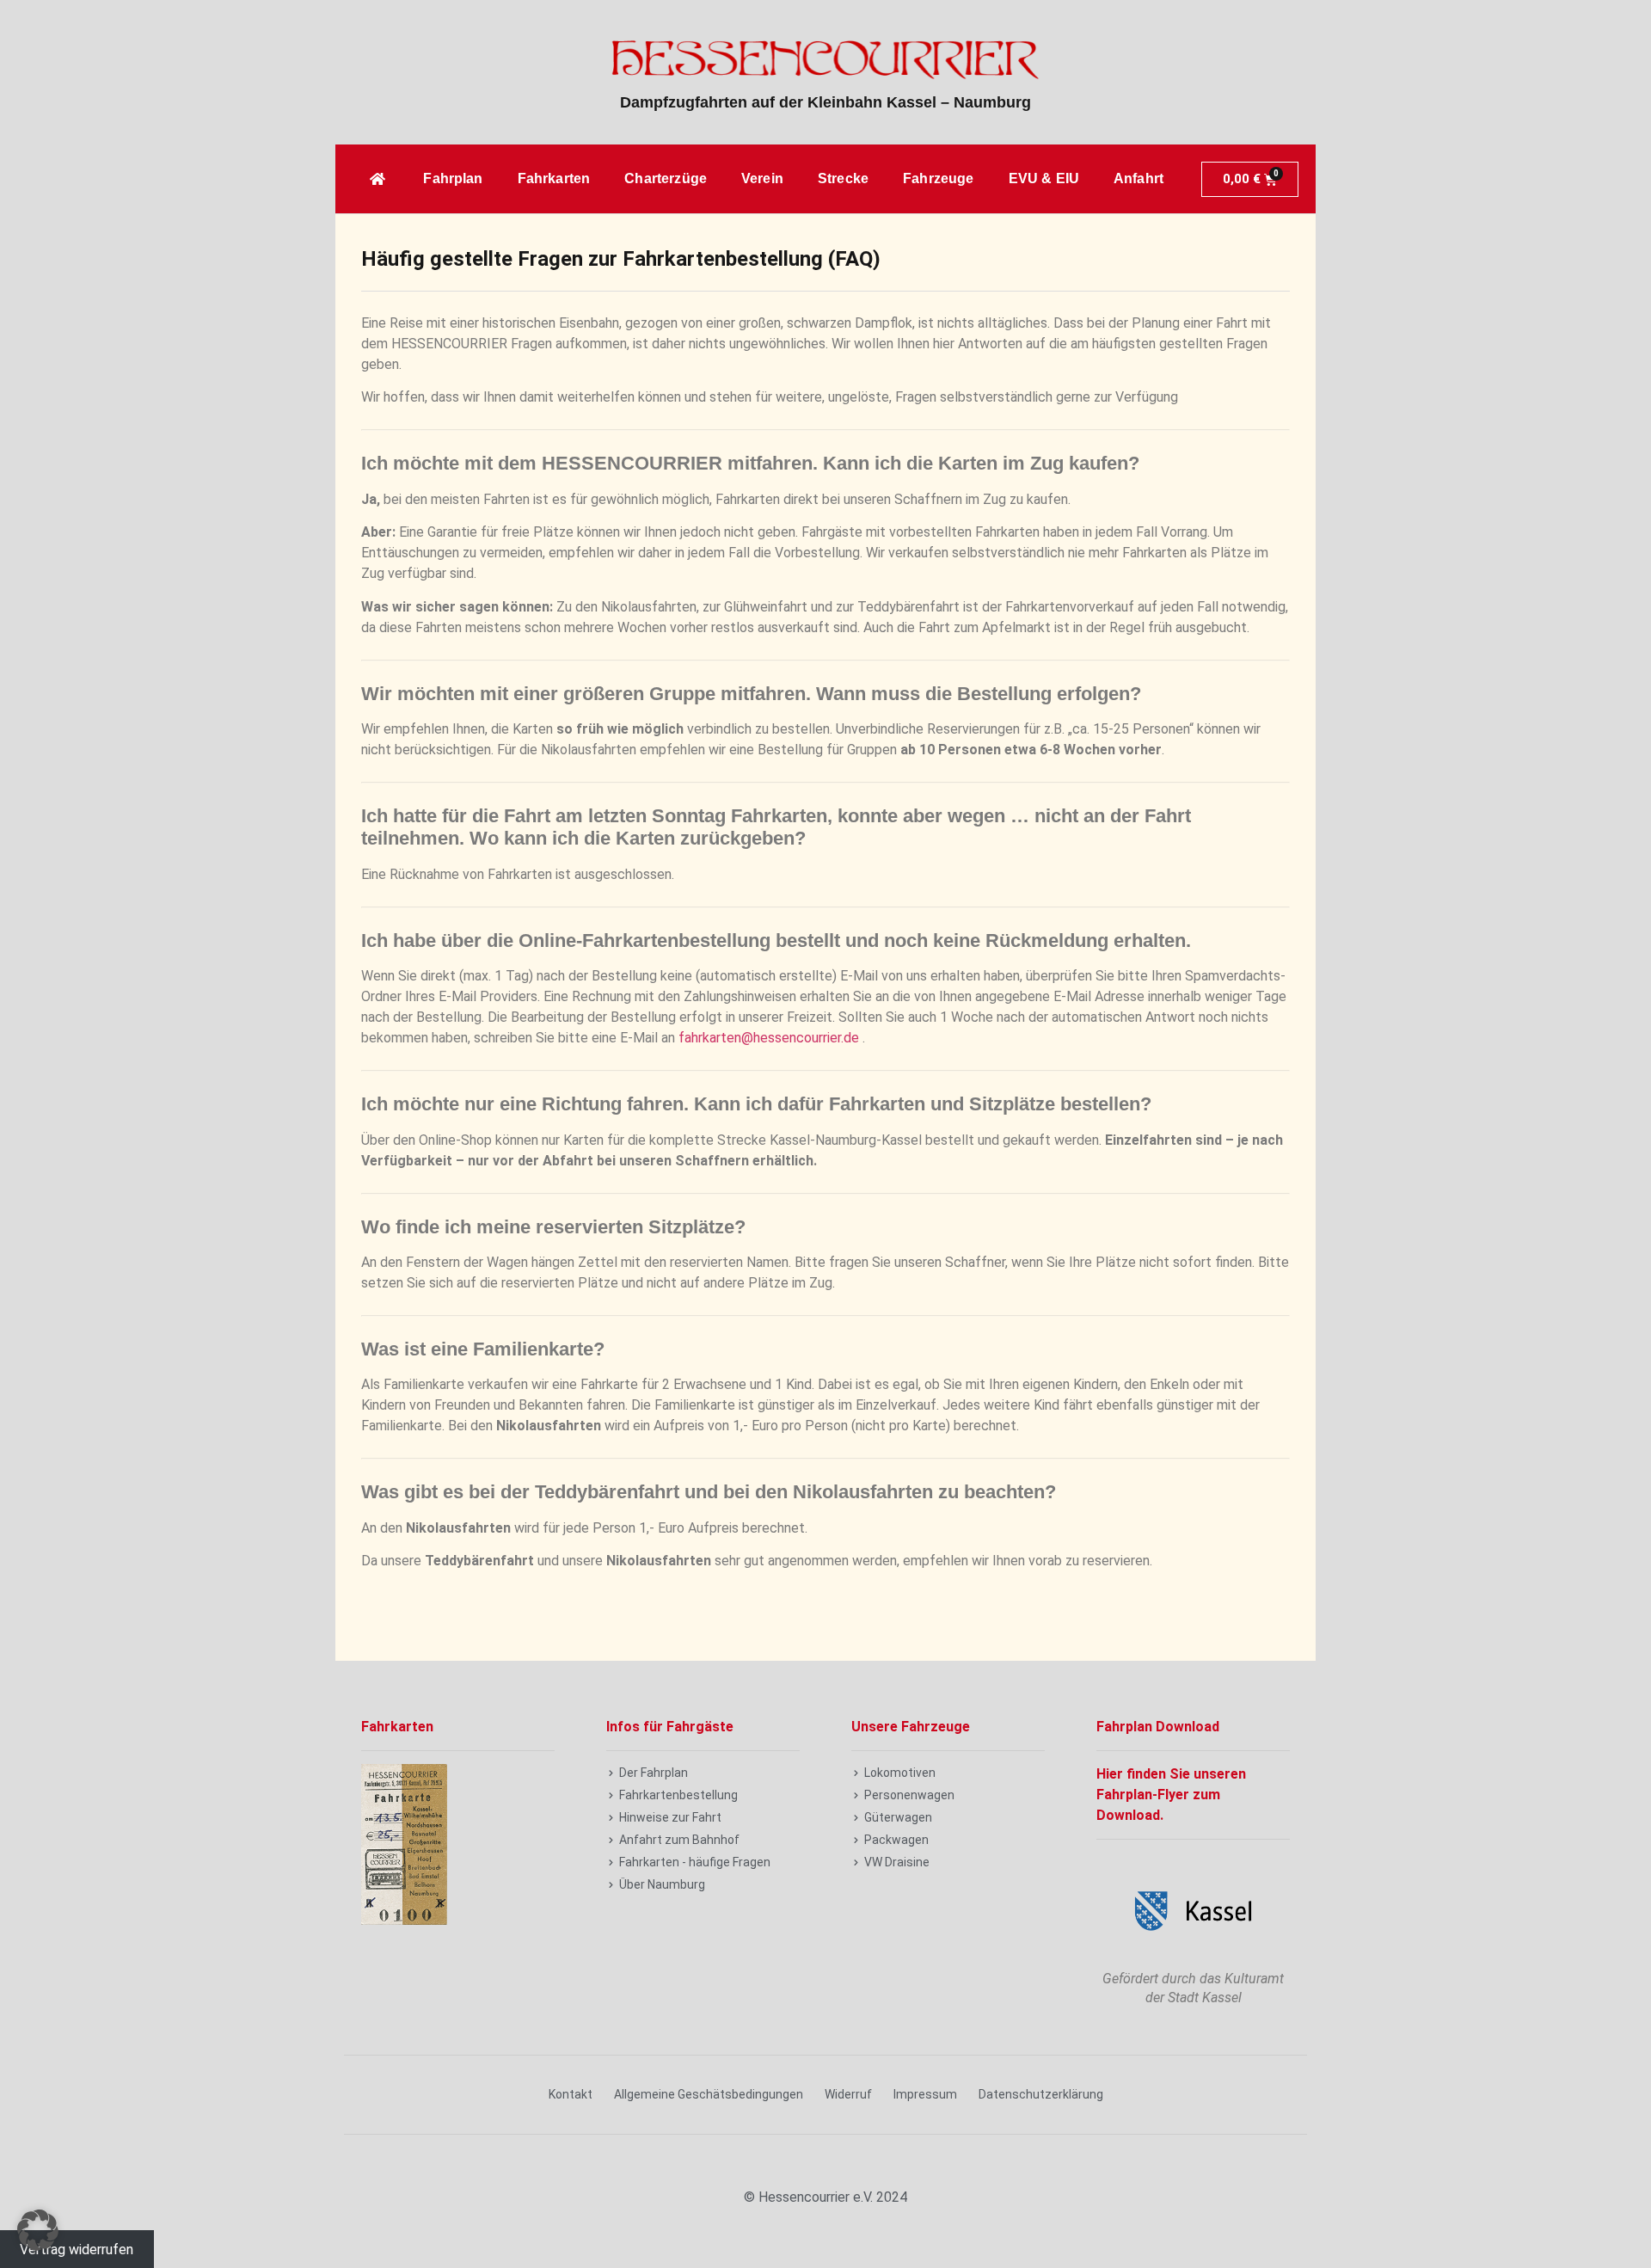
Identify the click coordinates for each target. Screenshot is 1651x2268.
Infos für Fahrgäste (670, 1727)
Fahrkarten (554, 178)
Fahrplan (453, 178)
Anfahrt (1139, 178)
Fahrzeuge (938, 178)
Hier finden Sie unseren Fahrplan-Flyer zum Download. (1171, 1795)
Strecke (843, 178)
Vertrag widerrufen (77, 2249)
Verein (762, 178)
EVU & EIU (1044, 178)
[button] (38, 2230)
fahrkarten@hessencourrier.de (769, 1038)
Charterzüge (666, 178)
